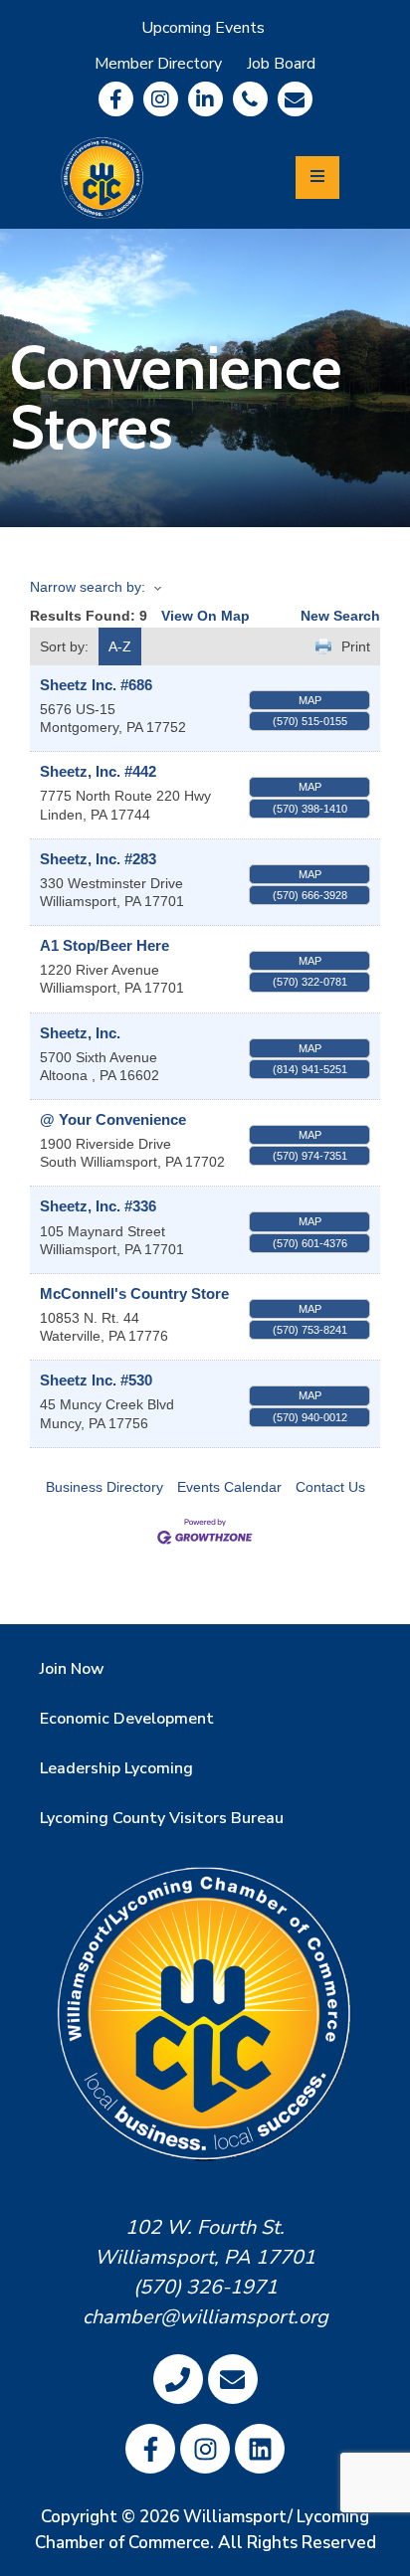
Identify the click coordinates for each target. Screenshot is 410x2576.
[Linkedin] (205, 99)
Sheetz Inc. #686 (96, 685)
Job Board (281, 64)
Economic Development (127, 1719)
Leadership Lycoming (116, 1768)
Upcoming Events (203, 28)
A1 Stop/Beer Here (104, 945)
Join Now (72, 1669)
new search (340, 616)
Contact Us (330, 1487)
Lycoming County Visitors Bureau (162, 1818)
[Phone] (250, 99)
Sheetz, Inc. (80, 1033)
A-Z (120, 646)
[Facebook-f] (116, 99)
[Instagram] (161, 99)
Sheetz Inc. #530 (96, 1380)
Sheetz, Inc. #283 (98, 859)
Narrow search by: (88, 587)
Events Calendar (229, 1487)
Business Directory (104, 1487)
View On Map (205, 616)
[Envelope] (295, 99)
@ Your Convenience (113, 1119)
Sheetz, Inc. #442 (98, 771)
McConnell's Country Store (134, 1293)
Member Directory (158, 64)
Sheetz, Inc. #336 (98, 1206)
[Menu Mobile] (317, 178)
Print (356, 646)
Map (310, 700)
